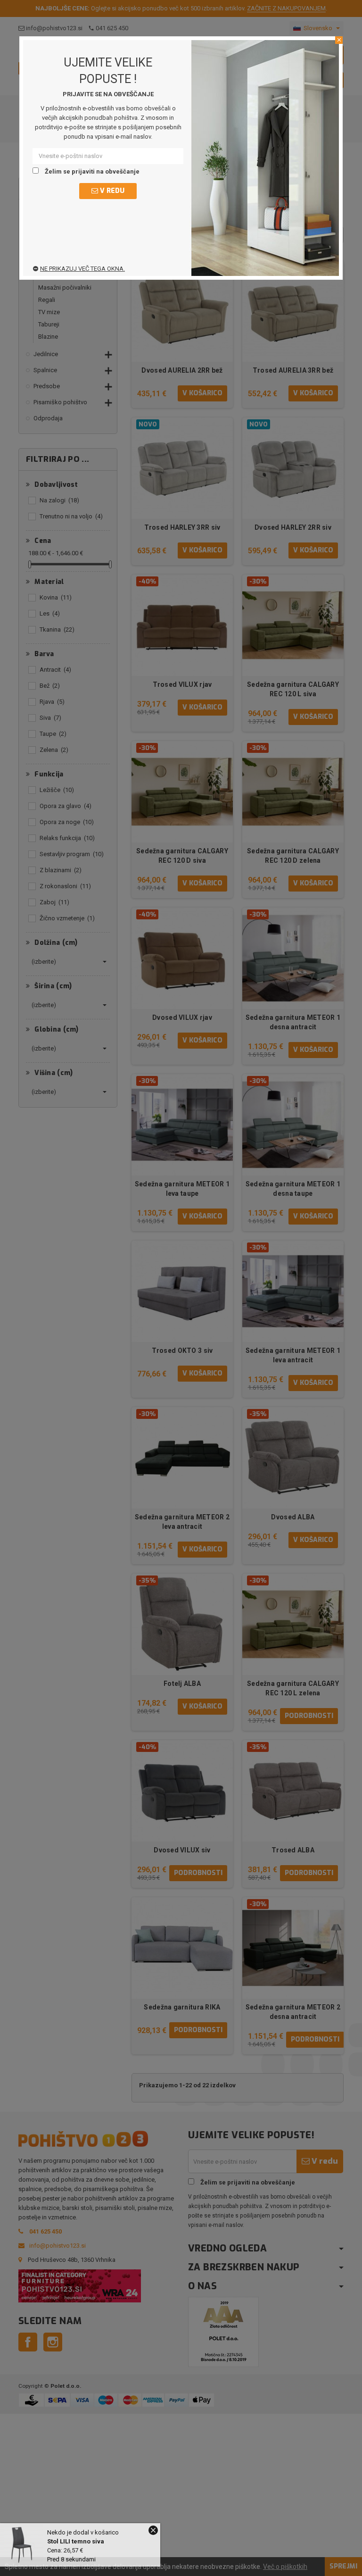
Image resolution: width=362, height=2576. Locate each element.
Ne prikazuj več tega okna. (82, 269)
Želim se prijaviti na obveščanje (91, 171)
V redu (111, 191)
